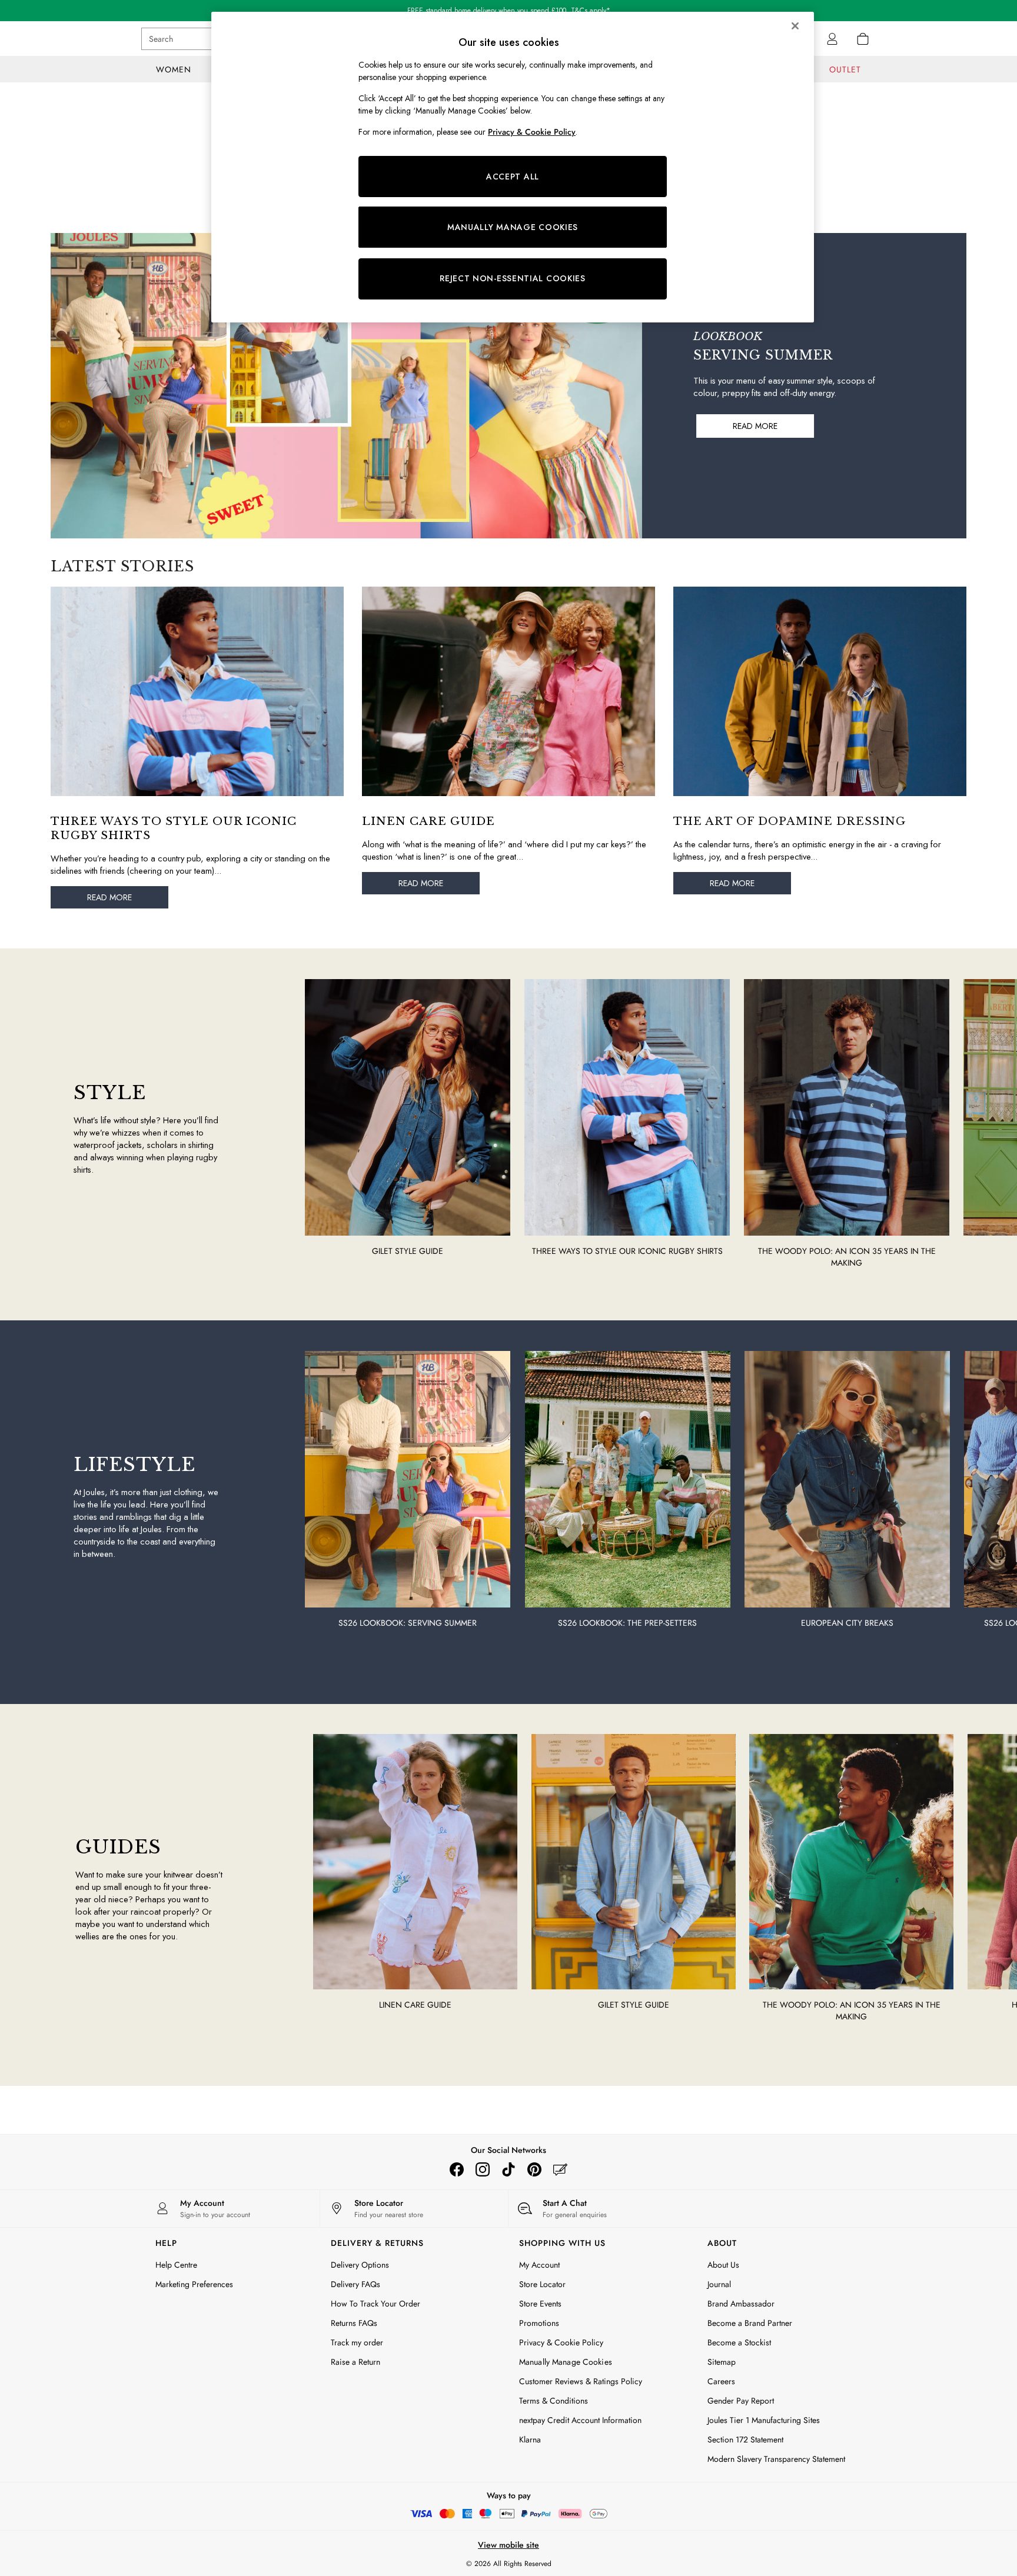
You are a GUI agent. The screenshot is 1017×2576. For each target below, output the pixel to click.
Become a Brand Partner (750, 2323)
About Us (723, 2265)
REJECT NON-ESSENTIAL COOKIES (513, 278)
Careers (721, 2381)
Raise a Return (355, 2362)
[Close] (795, 26)
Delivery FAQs (355, 2284)
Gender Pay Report (741, 2401)
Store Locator (542, 2284)
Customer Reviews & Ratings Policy (581, 2381)
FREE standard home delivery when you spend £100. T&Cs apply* (509, 11)
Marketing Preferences (194, 2284)
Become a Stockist (739, 2342)
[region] (513, 167)
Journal (719, 2284)
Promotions (539, 2323)
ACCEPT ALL (513, 177)
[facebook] (457, 2169)
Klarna (530, 2439)
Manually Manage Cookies (566, 2362)
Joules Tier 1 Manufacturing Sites (764, 2420)
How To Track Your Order (375, 2304)
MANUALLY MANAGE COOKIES (513, 227)
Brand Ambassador (741, 2304)
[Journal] (560, 2169)
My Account (539, 2265)
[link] (832, 39)
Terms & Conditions (554, 2401)
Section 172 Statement (745, 2439)
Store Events (540, 2304)
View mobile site (508, 2545)
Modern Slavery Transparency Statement (776, 2459)
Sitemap (722, 2362)
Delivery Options (360, 2265)
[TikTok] (508, 2169)
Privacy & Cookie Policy (561, 2342)
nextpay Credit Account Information (580, 2420)
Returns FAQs (354, 2323)
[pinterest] (534, 2169)
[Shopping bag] (863, 39)
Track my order (357, 2342)
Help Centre (176, 2265)
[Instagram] (483, 2169)
